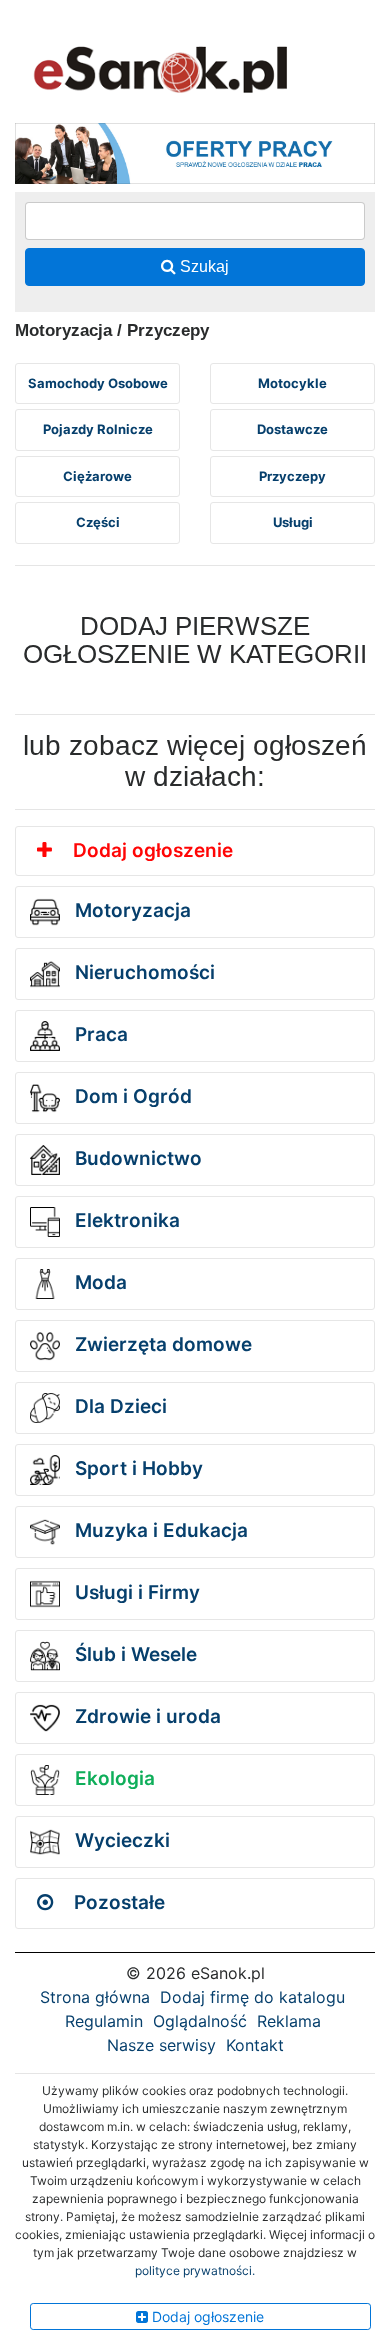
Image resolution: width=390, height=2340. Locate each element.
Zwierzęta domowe (161, 1344)
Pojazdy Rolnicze (98, 429)
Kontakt (255, 2045)
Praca (99, 1034)
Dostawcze (292, 429)
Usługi (293, 522)
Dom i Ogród (131, 1096)
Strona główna (95, 1997)
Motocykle (292, 383)
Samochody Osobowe (98, 383)
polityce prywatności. (195, 2270)
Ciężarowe (97, 476)
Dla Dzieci (118, 1406)
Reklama (289, 2021)
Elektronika (125, 1220)
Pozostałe (117, 1902)
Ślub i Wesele (133, 1654)
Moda (98, 1282)
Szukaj (202, 266)
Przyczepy (292, 476)
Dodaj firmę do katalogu (252, 1997)
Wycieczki (120, 1840)
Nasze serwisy (161, 2045)
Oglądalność (200, 2021)
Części (98, 522)
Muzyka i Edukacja (159, 1530)
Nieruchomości (142, 972)
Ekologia (112, 1778)
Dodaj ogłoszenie (150, 850)
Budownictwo (136, 1158)
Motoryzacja (130, 910)
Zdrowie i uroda (145, 1716)
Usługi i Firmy (135, 1592)
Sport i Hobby (136, 1468)
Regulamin (104, 2021)
